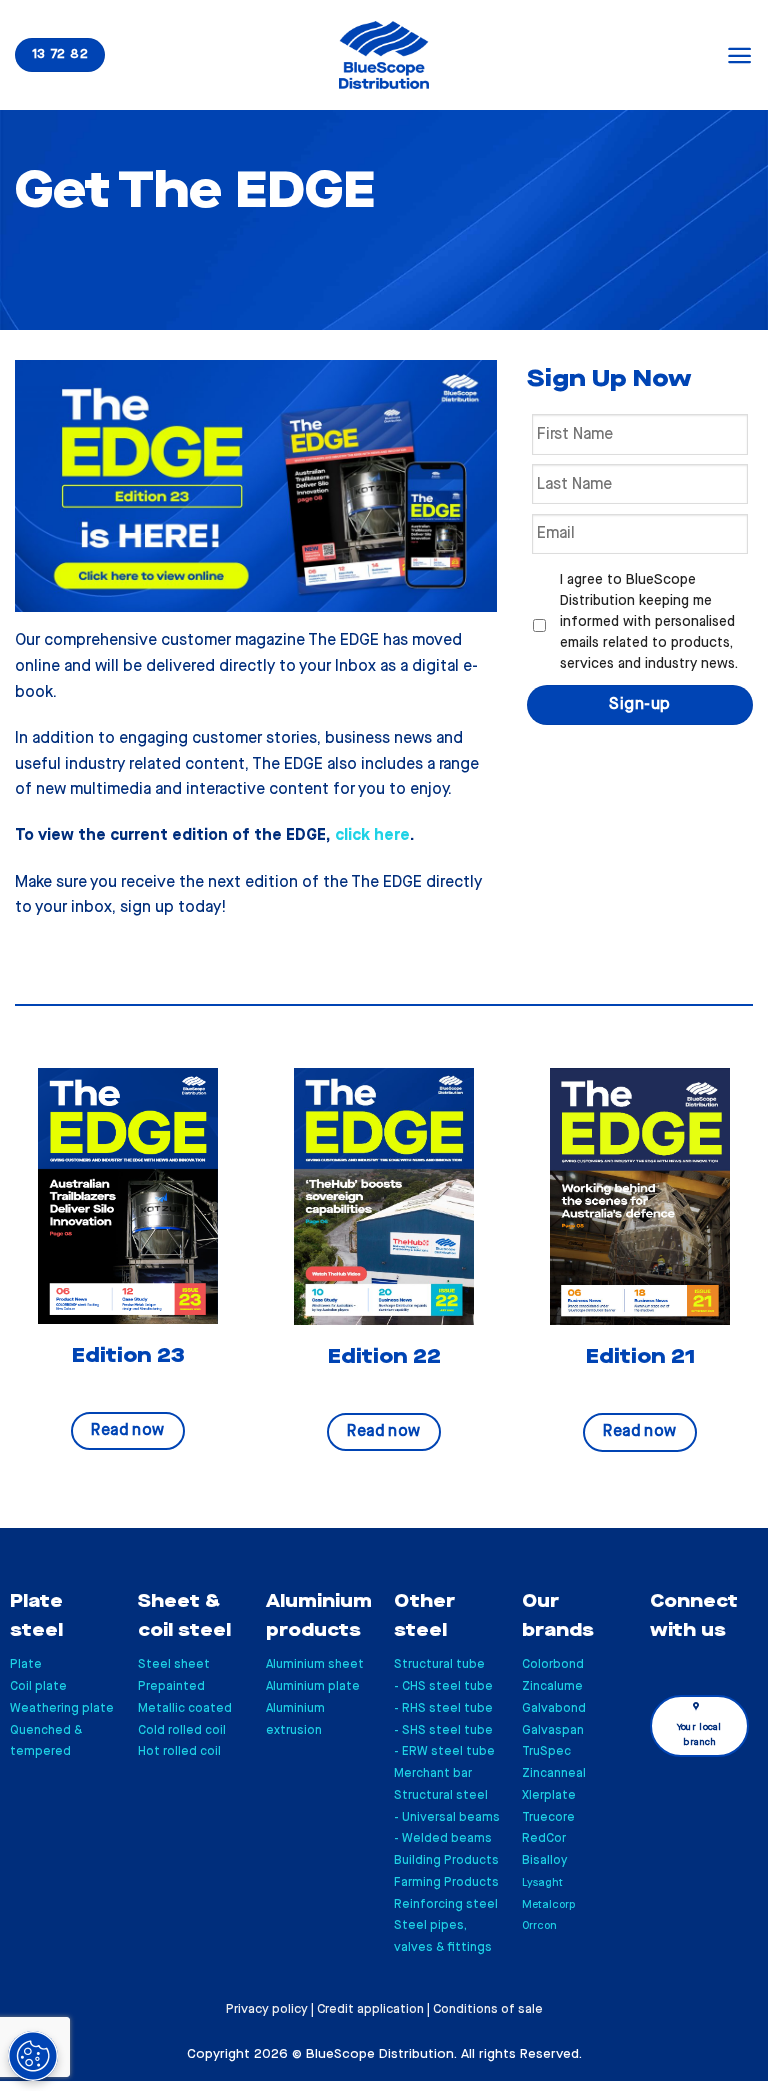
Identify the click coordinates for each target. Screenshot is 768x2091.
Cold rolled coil (182, 1730)
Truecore (548, 1817)
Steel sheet (174, 1664)
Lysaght (542, 1882)
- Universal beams (447, 1817)
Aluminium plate (313, 1686)
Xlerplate (549, 1795)
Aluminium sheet (315, 1664)
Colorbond (553, 1664)
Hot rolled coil (179, 1751)
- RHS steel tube (443, 1708)
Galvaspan (553, 1730)
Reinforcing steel (446, 1904)
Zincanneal (554, 1773)
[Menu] (739, 55)
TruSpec (546, 1751)
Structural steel (441, 1795)
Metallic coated (185, 1708)
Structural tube (439, 1664)
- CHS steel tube (443, 1686)
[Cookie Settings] (33, 2056)
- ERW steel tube (444, 1751)
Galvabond (554, 1708)
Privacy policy (267, 2009)
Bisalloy (544, 1860)
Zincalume (552, 1686)
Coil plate (38, 1686)
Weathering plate (62, 1708)
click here (372, 835)
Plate (26, 1664)
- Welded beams (443, 1838)
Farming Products (446, 1882)
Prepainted (171, 1686)
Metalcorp (548, 1904)
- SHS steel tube (443, 1730)
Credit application (370, 2009)
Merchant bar (433, 1773)
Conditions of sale (488, 2009)
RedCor (544, 1838)
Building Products (446, 1860)
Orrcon (539, 1925)
